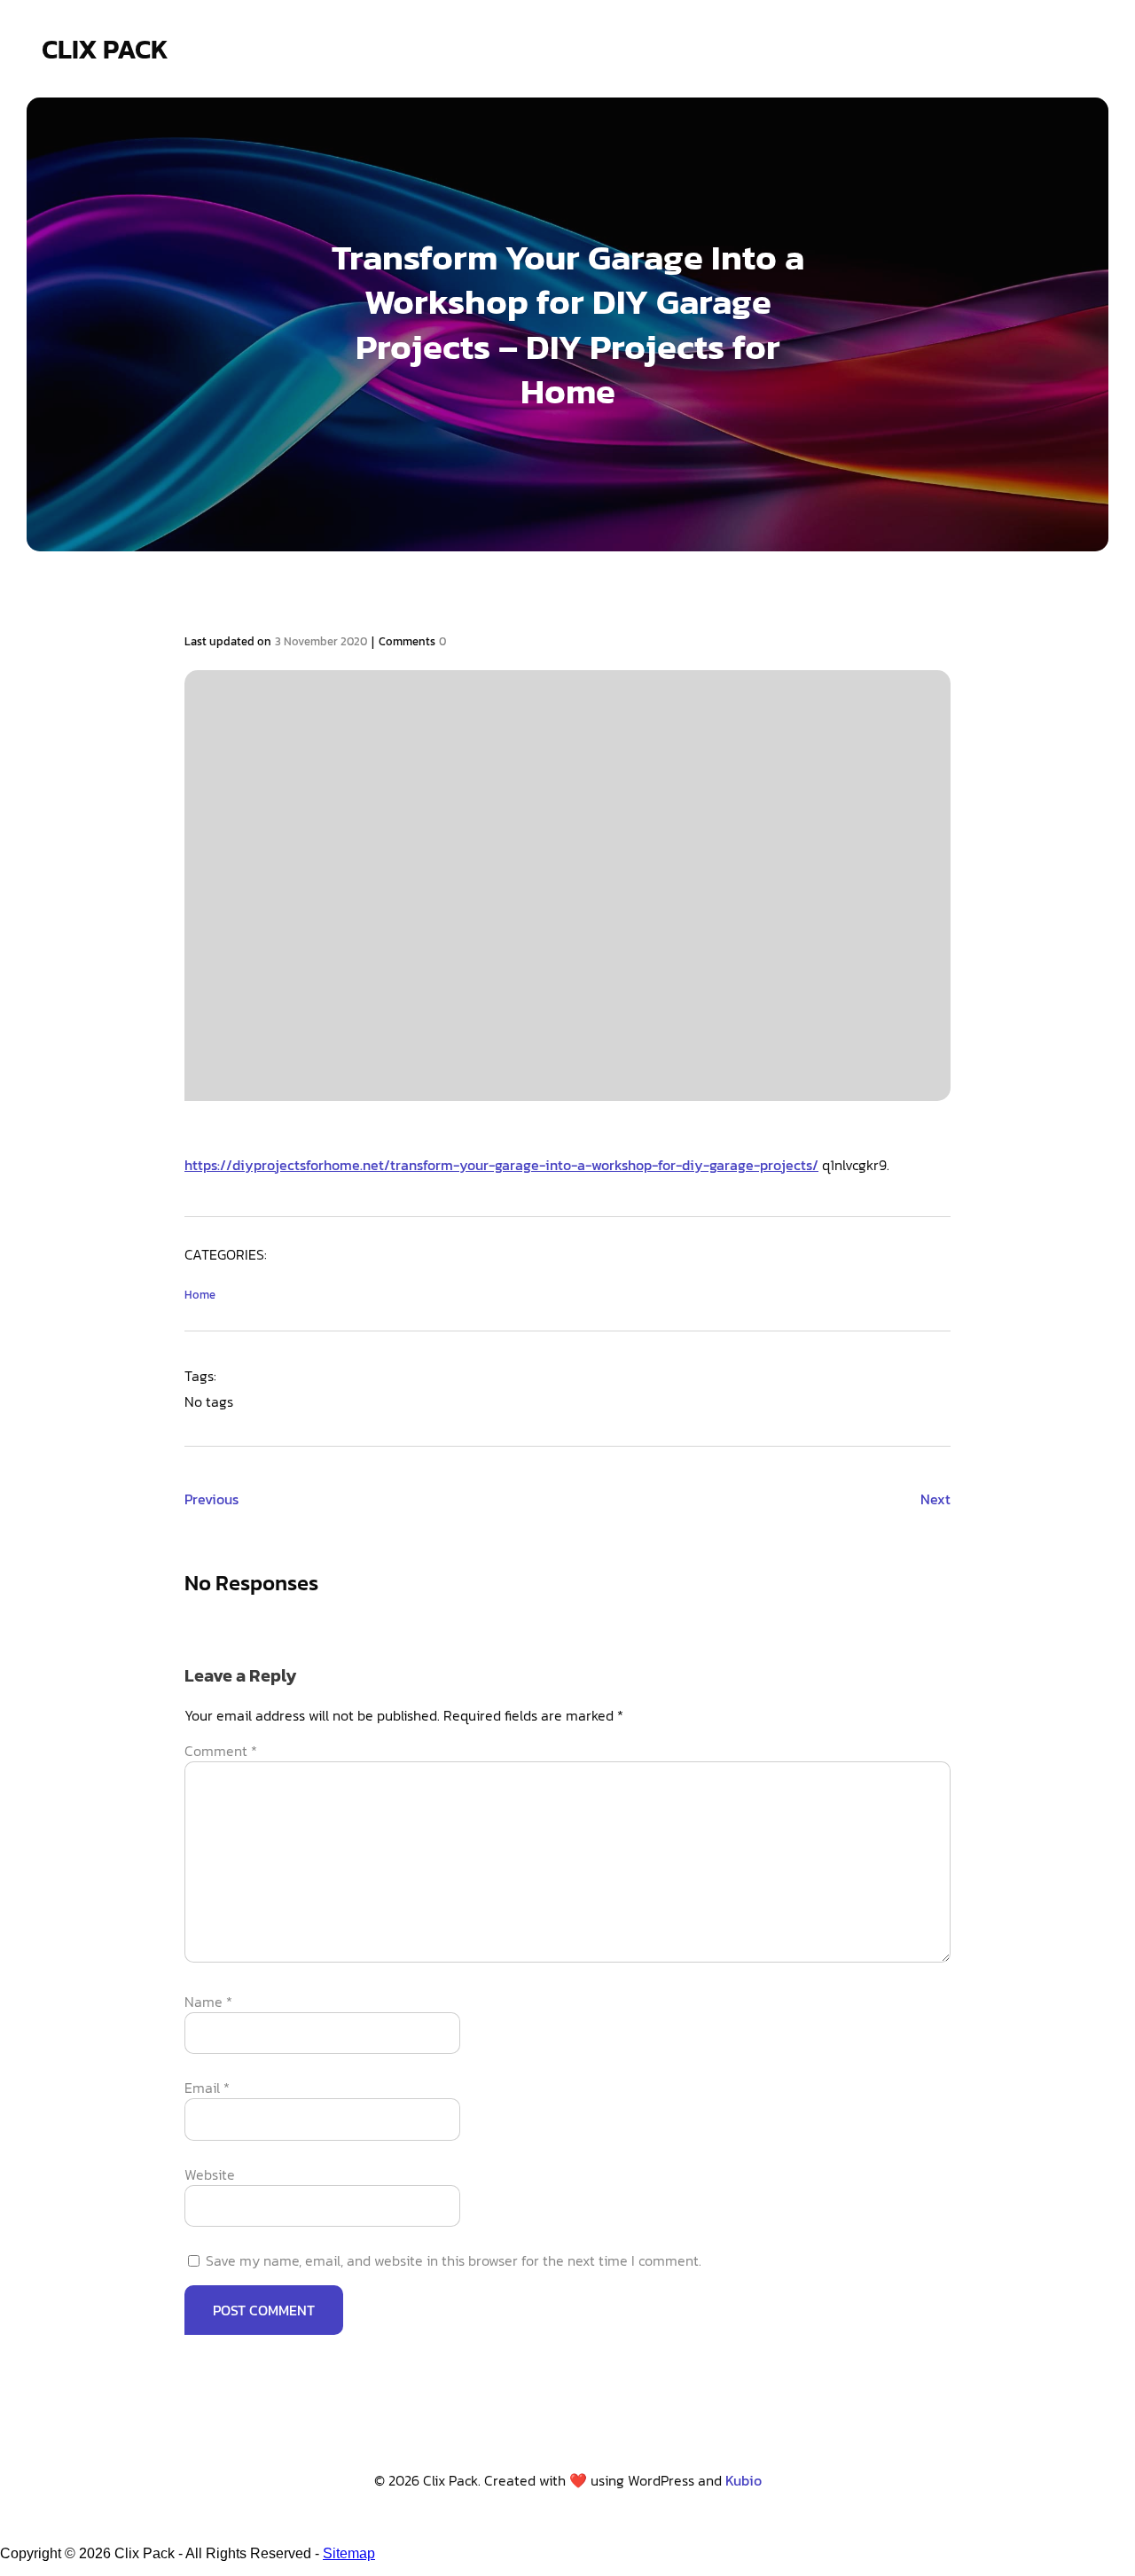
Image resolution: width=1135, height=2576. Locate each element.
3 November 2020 (321, 641)
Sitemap (349, 2553)
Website (210, 2174)
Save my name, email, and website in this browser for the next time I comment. (454, 2260)
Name (208, 2002)
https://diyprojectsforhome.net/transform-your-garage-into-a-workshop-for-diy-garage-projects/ (501, 1165)
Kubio (744, 2480)
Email (207, 2088)
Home (200, 1295)
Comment (221, 1751)
